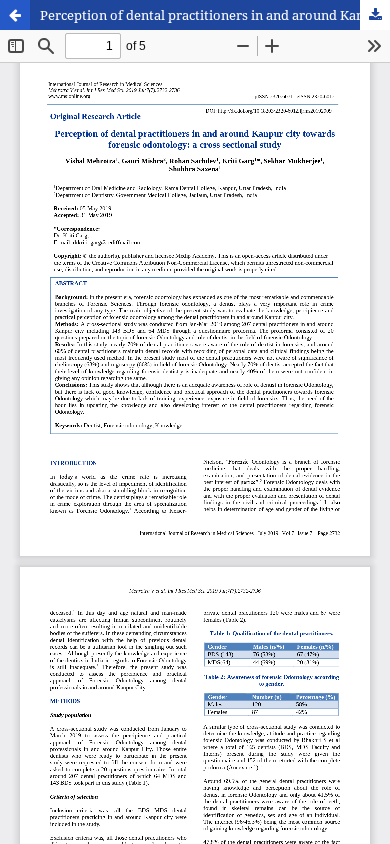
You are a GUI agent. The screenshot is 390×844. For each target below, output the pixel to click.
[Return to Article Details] (15, 15)
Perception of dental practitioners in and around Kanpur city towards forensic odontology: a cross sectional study (215, 15)
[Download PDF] (375, 15)
